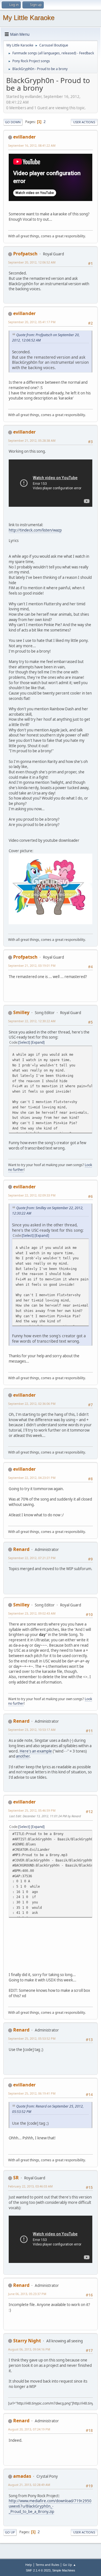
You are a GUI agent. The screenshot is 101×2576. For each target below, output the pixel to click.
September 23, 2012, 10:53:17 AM (32, 1730)
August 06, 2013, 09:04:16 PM (29, 2349)
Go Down (13, 122)
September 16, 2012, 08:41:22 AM (32, 145)
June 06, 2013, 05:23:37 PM (27, 2294)
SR (16, 2178)
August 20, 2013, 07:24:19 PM (29, 2429)
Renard (21, 1549)
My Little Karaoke (29, 18)
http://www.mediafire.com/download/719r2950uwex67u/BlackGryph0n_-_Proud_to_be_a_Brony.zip (50, 2506)
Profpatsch (25, 254)
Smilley (21, 1012)
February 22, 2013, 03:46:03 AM (30, 2186)
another (23, 1756)
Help (29, 2565)
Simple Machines (64, 2570)
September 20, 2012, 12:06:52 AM (32, 262)
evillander (24, 137)
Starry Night (27, 2341)
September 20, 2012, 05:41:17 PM (32, 322)
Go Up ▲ (69, 2565)
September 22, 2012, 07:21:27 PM (32, 1558)
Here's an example (36, 1751)
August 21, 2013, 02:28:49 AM (29, 2485)
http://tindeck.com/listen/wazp (35, 530)
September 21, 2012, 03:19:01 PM (32, 966)
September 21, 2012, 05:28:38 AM (32, 440)
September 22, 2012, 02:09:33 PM (32, 1195)
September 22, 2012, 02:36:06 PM (32, 1404)
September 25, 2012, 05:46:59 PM (32, 1810)
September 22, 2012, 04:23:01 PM (32, 1478)
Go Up (10, 2532)
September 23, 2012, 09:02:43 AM (32, 1613)
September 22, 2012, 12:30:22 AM (32, 1021)
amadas (22, 2476)
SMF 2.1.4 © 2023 (38, 2570)
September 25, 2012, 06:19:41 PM (32, 2093)
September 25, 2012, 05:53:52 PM (32, 2038)
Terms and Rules (47, 2565)
